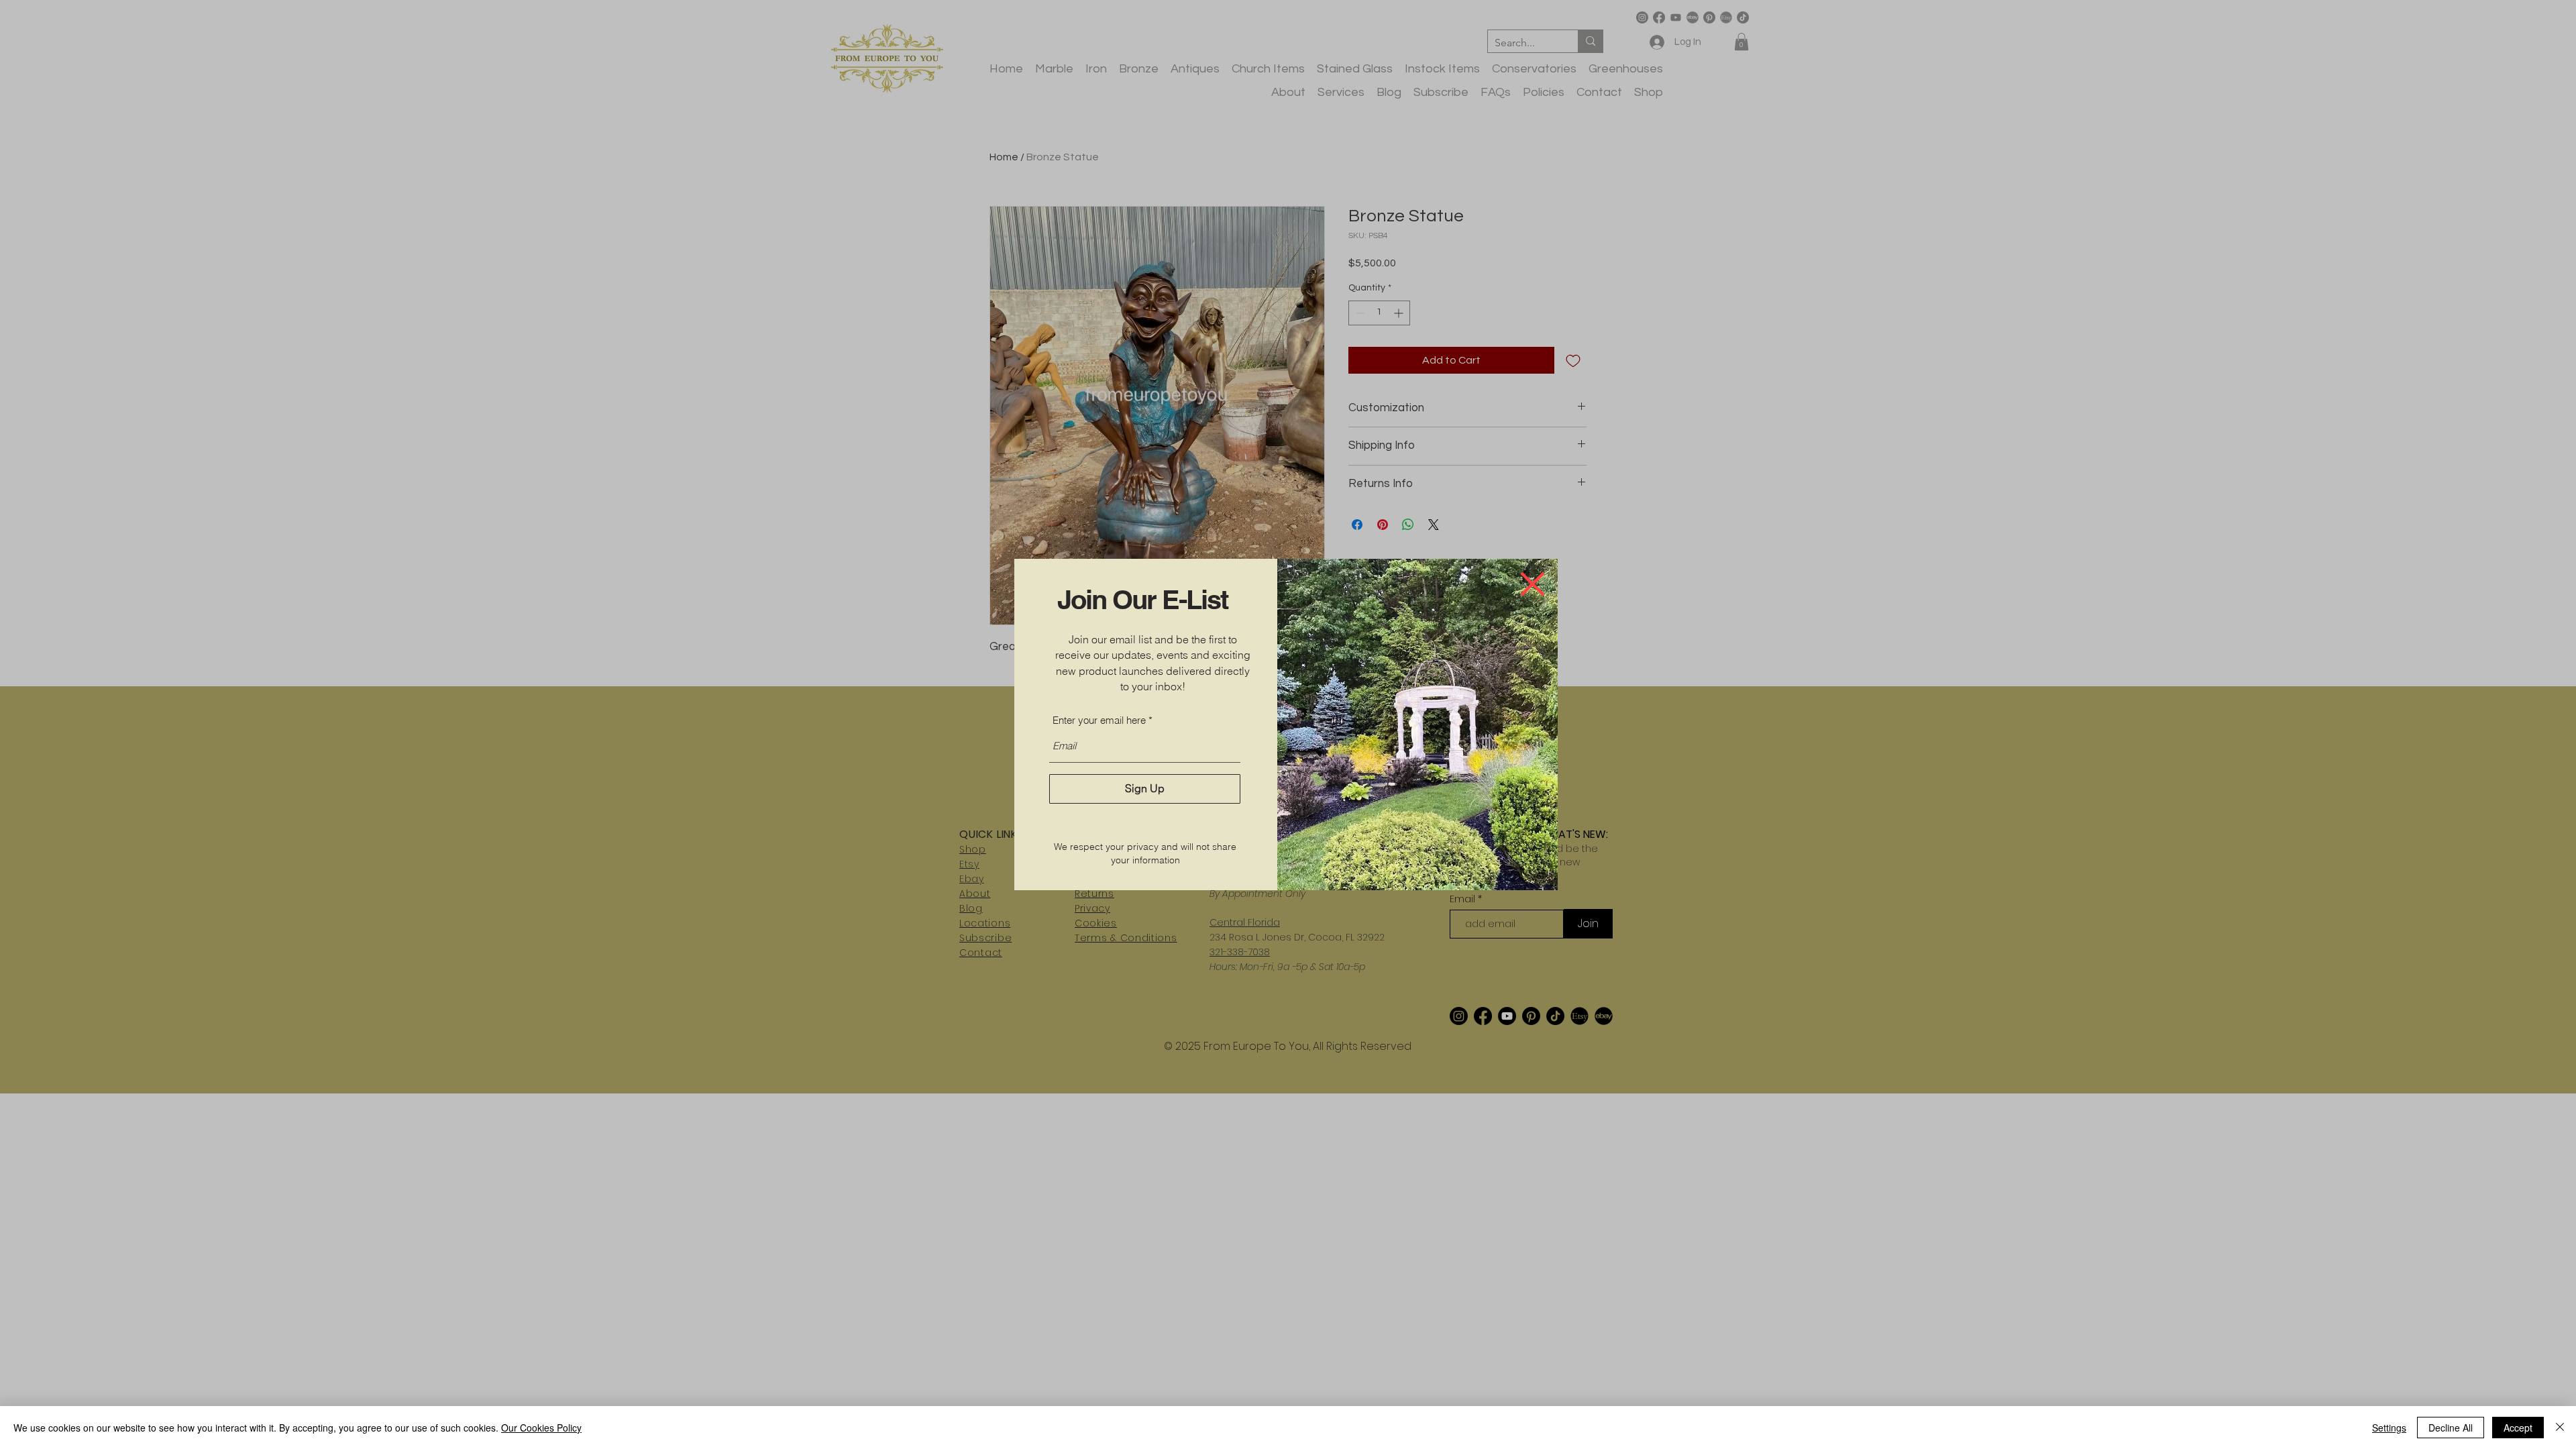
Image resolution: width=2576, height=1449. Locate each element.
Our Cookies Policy (541, 1428)
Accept (2518, 1428)
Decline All (2451, 1428)
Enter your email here (1099, 720)
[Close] (2560, 1428)
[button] (1533, 584)
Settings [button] (2389, 1428)
